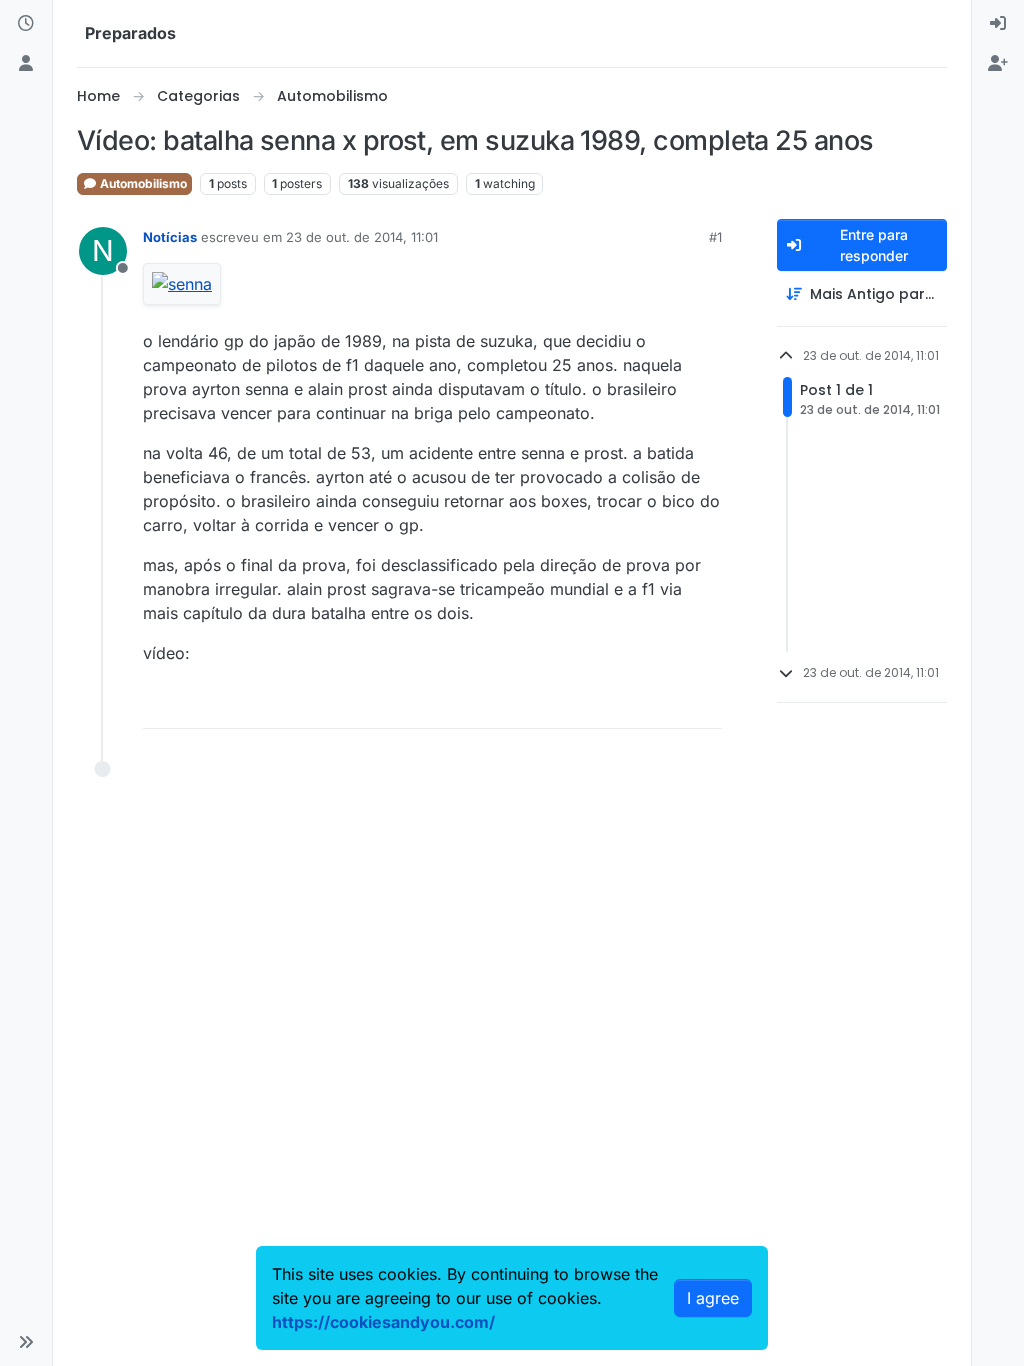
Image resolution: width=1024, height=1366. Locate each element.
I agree (713, 1298)
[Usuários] (26, 64)
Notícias (170, 237)
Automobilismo (142, 183)
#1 (715, 237)
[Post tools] (704, 704)
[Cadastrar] (998, 64)
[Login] (998, 24)
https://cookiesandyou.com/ (383, 1322)
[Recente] (26, 24)
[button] (26, 1342)
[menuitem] (998, 24)
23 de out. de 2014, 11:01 (362, 237)
